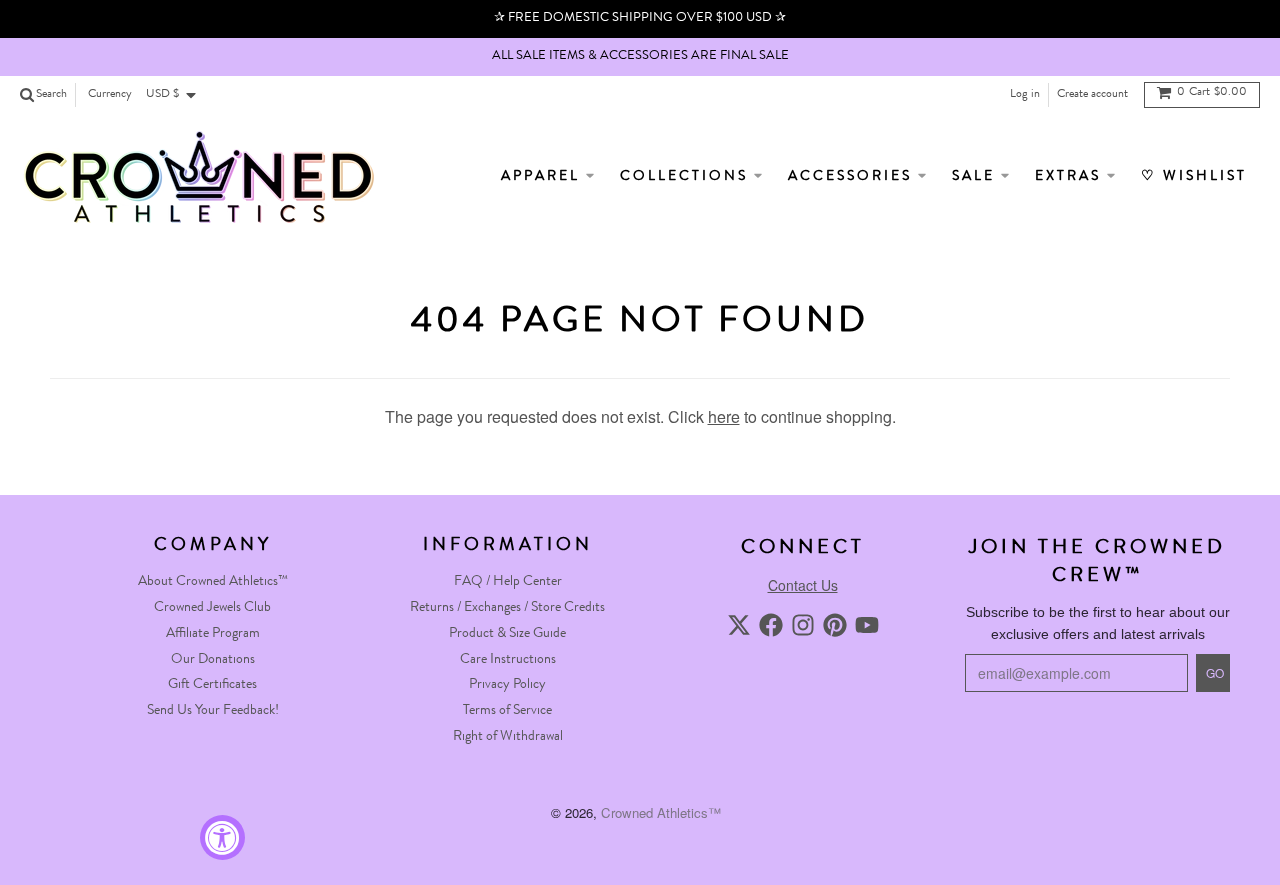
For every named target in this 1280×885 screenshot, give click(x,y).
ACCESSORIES (853, 177)
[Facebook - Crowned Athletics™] (771, 625)
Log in (1025, 95)
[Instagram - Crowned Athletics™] (803, 625)
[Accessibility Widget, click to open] (222, 837)
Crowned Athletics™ (661, 812)
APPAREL (543, 177)
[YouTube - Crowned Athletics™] (867, 625)
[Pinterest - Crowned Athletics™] (835, 625)
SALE (976, 177)
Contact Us (803, 585)
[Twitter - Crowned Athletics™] (739, 625)
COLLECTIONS (687, 177)
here (724, 416)
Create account (1092, 95)
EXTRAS (1071, 177)
